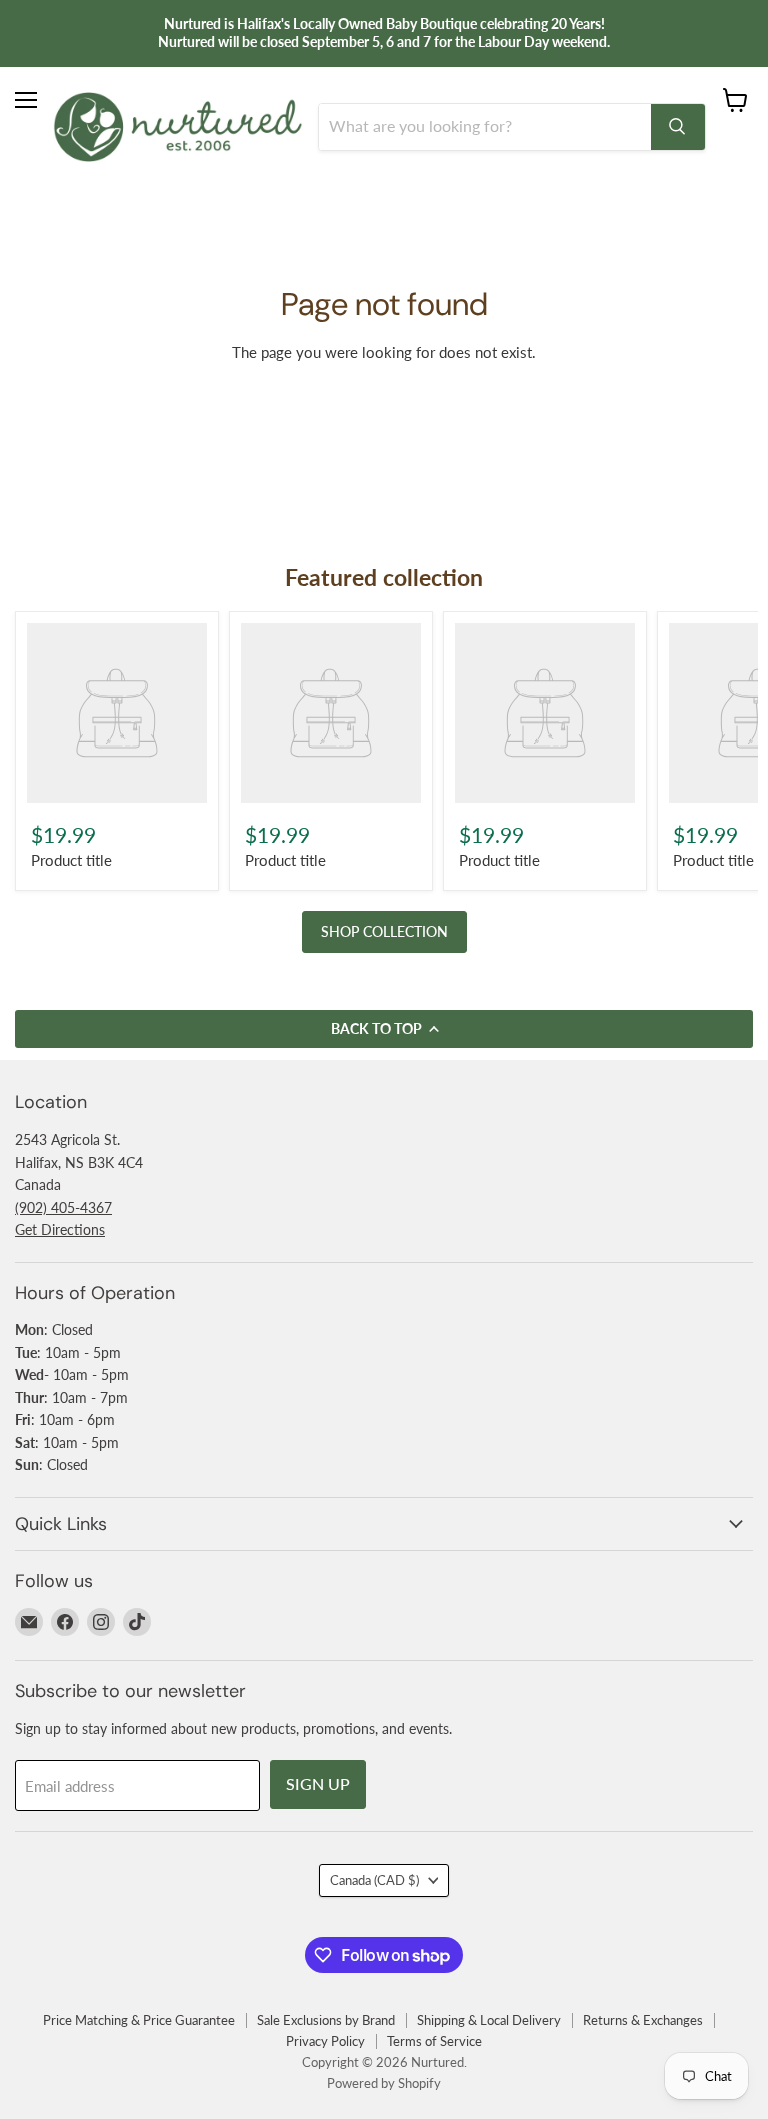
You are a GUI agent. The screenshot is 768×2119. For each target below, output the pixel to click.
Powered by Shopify (384, 2083)
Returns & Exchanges (643, 2020)
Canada (374, 1880)
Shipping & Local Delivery (489, 2020)
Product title (71, 860)
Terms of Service (434, 2041)
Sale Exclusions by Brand (326, 2020)
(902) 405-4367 (63, 1207)
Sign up (318, 1783)
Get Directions (60, 1229)
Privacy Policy (325, 2041)
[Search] (678, 127)
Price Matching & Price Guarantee (139, 2020)
